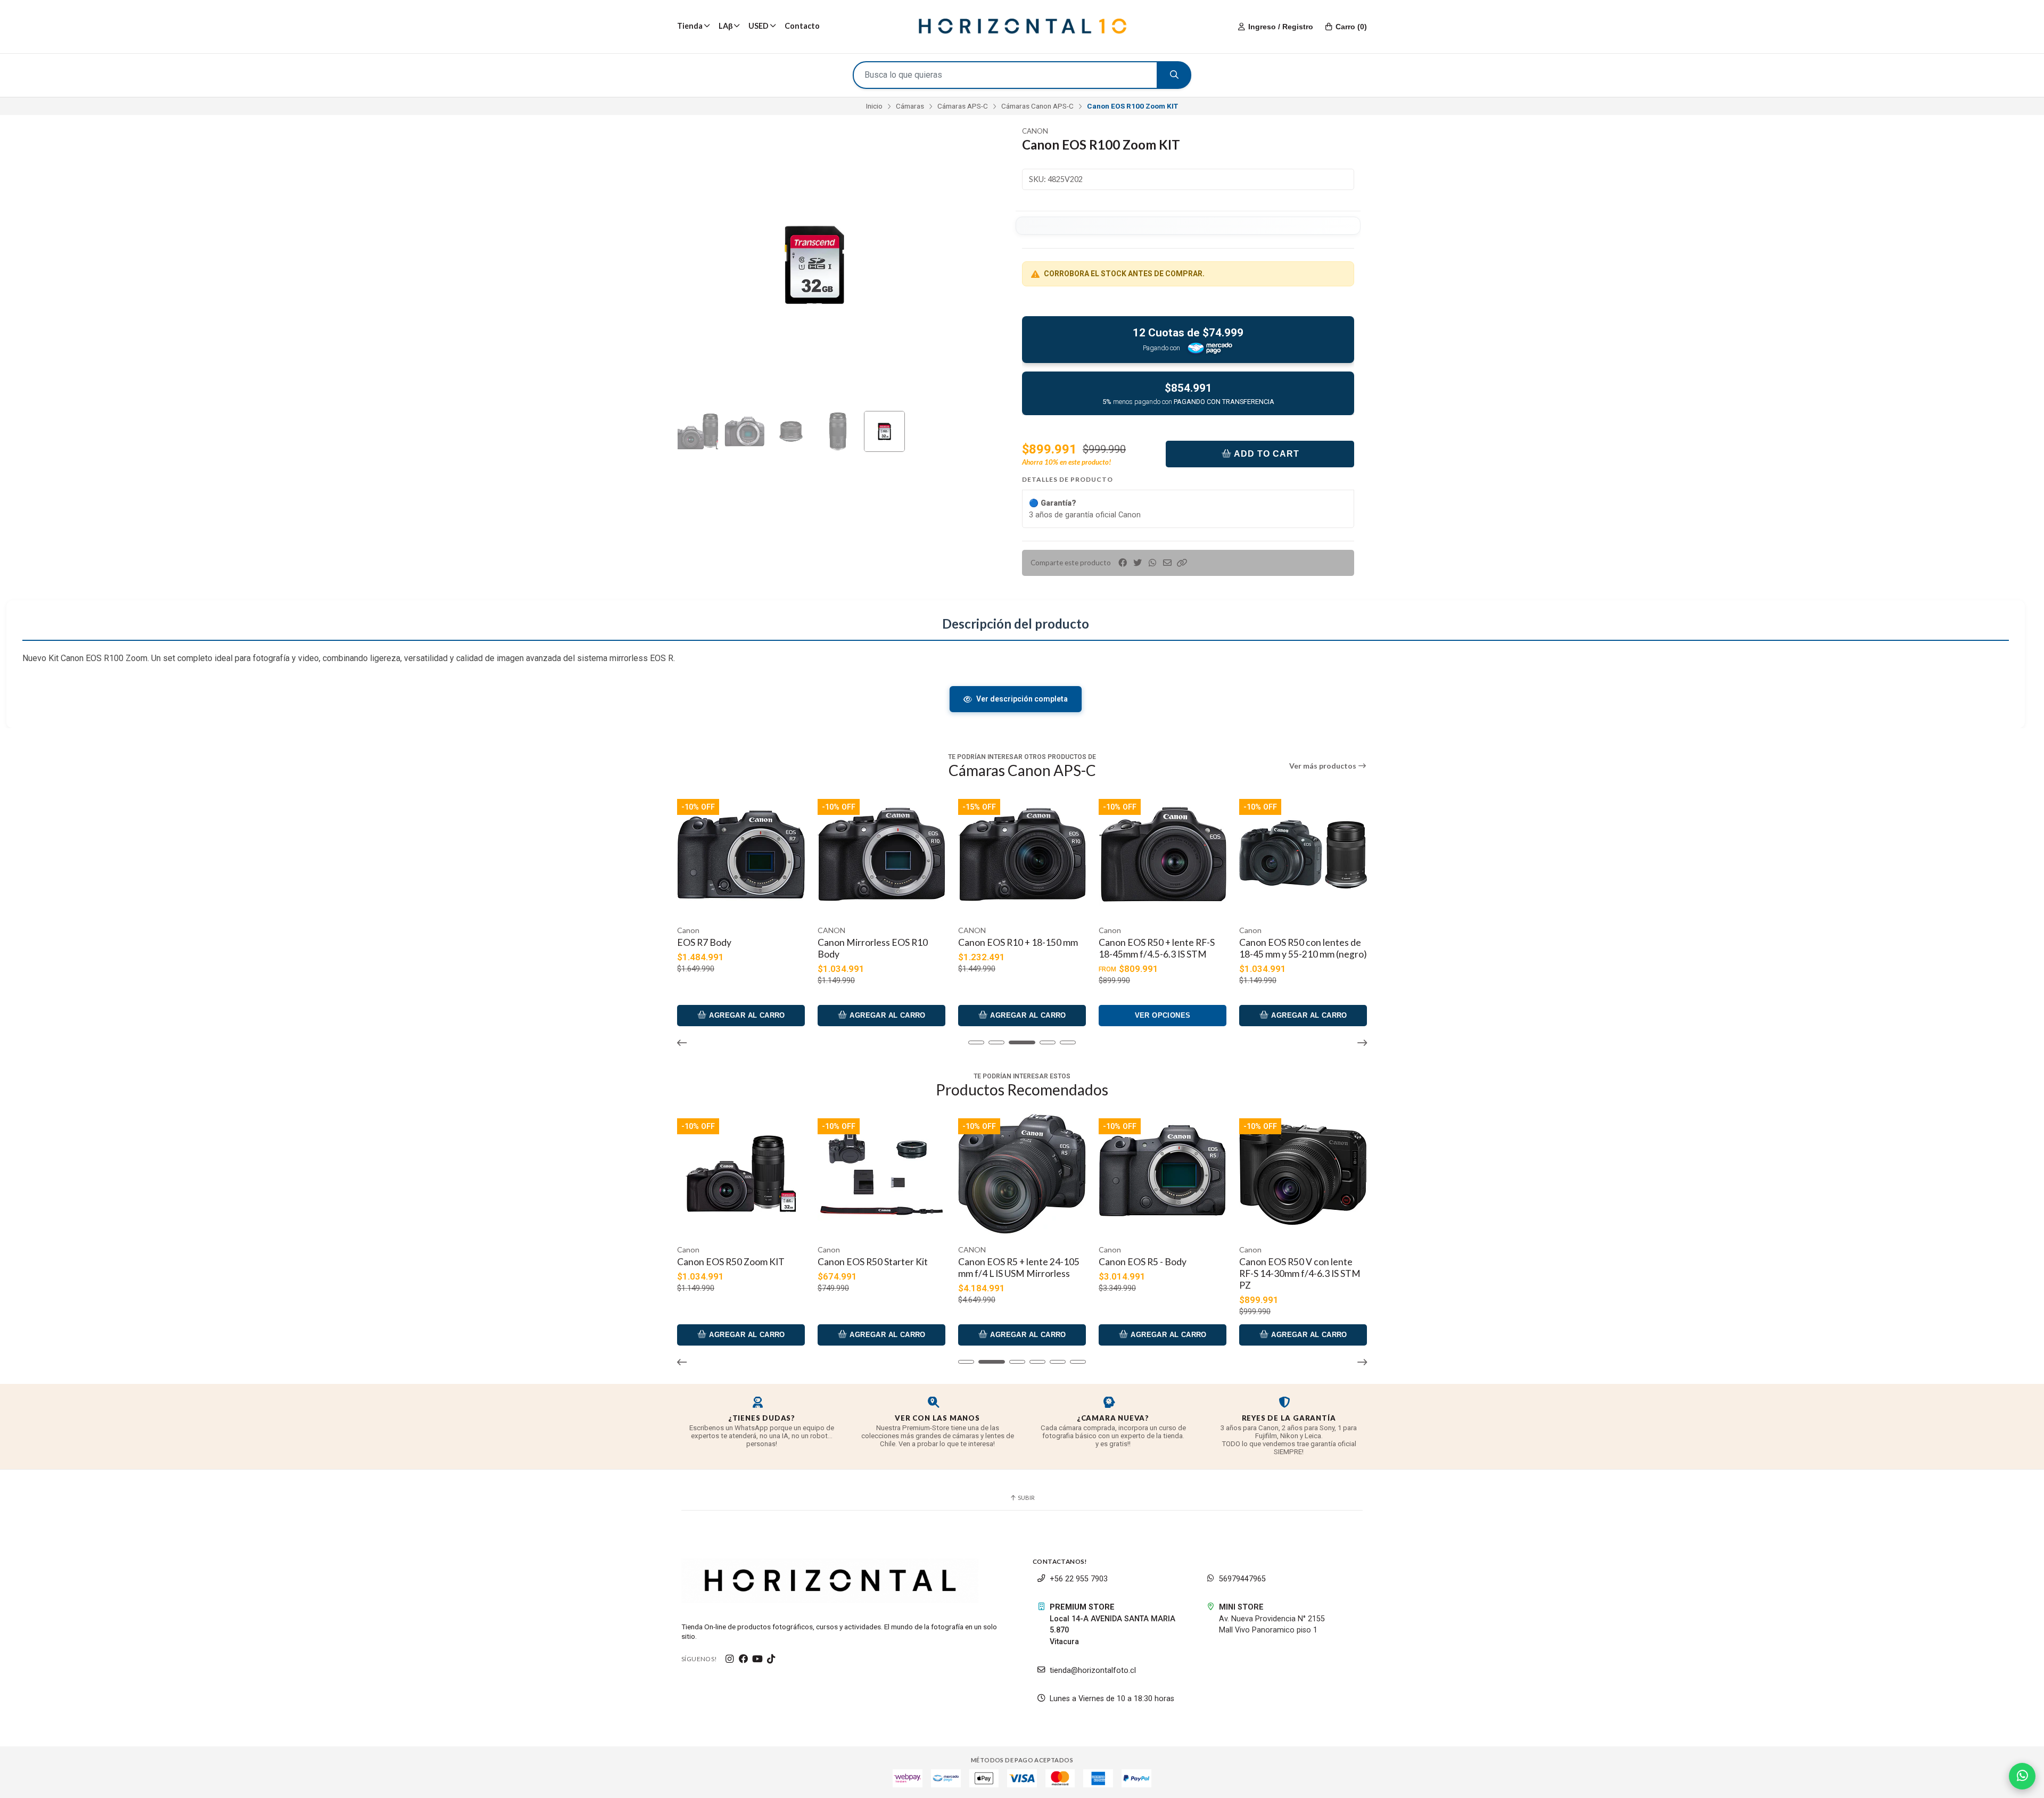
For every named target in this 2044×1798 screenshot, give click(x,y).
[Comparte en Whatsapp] (1152, 563)
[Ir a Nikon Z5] (1303, 1174)
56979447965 (1242, 1579)
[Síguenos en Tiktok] (771, 1659)
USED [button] (759, 26)
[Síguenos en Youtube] (757, 1659)
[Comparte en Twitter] (1138, 563)
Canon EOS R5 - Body (1002, 1262)
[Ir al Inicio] (1022, 27)
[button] (1182, 563)
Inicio (874, 106)
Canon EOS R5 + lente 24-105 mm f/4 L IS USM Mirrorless (878, 1268)
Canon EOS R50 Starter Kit (732, 1262)
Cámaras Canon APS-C (1037, 106)
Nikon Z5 (1258, 1262)
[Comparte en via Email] (1167, 563)
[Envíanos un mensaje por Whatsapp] (2022, 1776)
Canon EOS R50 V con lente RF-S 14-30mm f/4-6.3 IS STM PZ (1159, 1273)
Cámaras (910, 106)
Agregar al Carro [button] (324, 1015)
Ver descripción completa (1022, 699)
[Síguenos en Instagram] (730, 1659)
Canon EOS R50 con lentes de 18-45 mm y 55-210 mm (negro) (1163, 948)
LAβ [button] (726, 26)
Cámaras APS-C (963, 106)
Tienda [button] (690, 26)
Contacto (802, 26)
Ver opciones (1022, 1015)
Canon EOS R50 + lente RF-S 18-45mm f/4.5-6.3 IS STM (1016, 948)
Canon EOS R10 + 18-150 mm (877, 942)
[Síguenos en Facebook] (744, 1659)
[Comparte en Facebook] (1123, 563)
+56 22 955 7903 (1079, 1579)
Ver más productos (1324, 766)
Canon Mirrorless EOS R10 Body (732, 948)
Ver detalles (1444, 1335)
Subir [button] (1026, 1498)
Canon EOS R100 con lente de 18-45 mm (1301, 948)
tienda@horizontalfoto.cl (1093, 1671)
